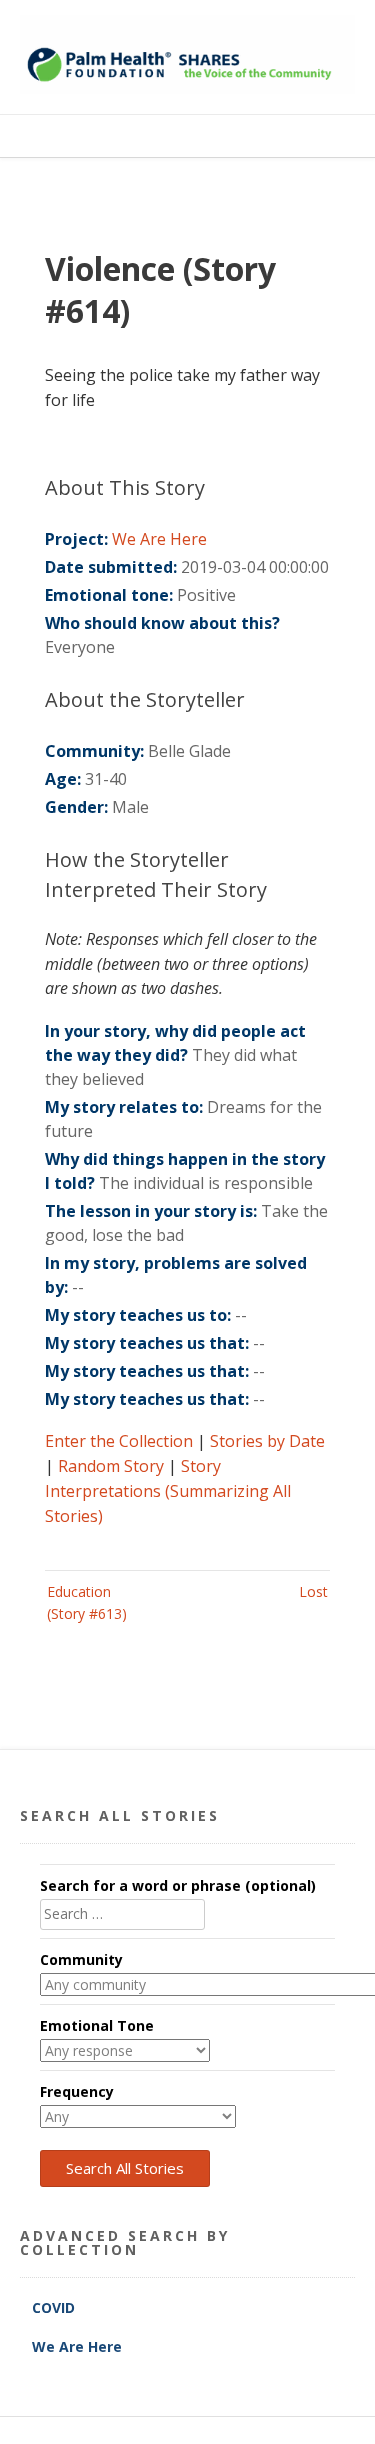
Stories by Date (267, 1441)
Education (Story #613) (87, 1602)
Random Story (111, 1466)
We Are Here (159, 539)
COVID (55, 2307)
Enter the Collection (119, 1441)
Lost (313, 1591)
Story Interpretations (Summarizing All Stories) (168, 1491)
